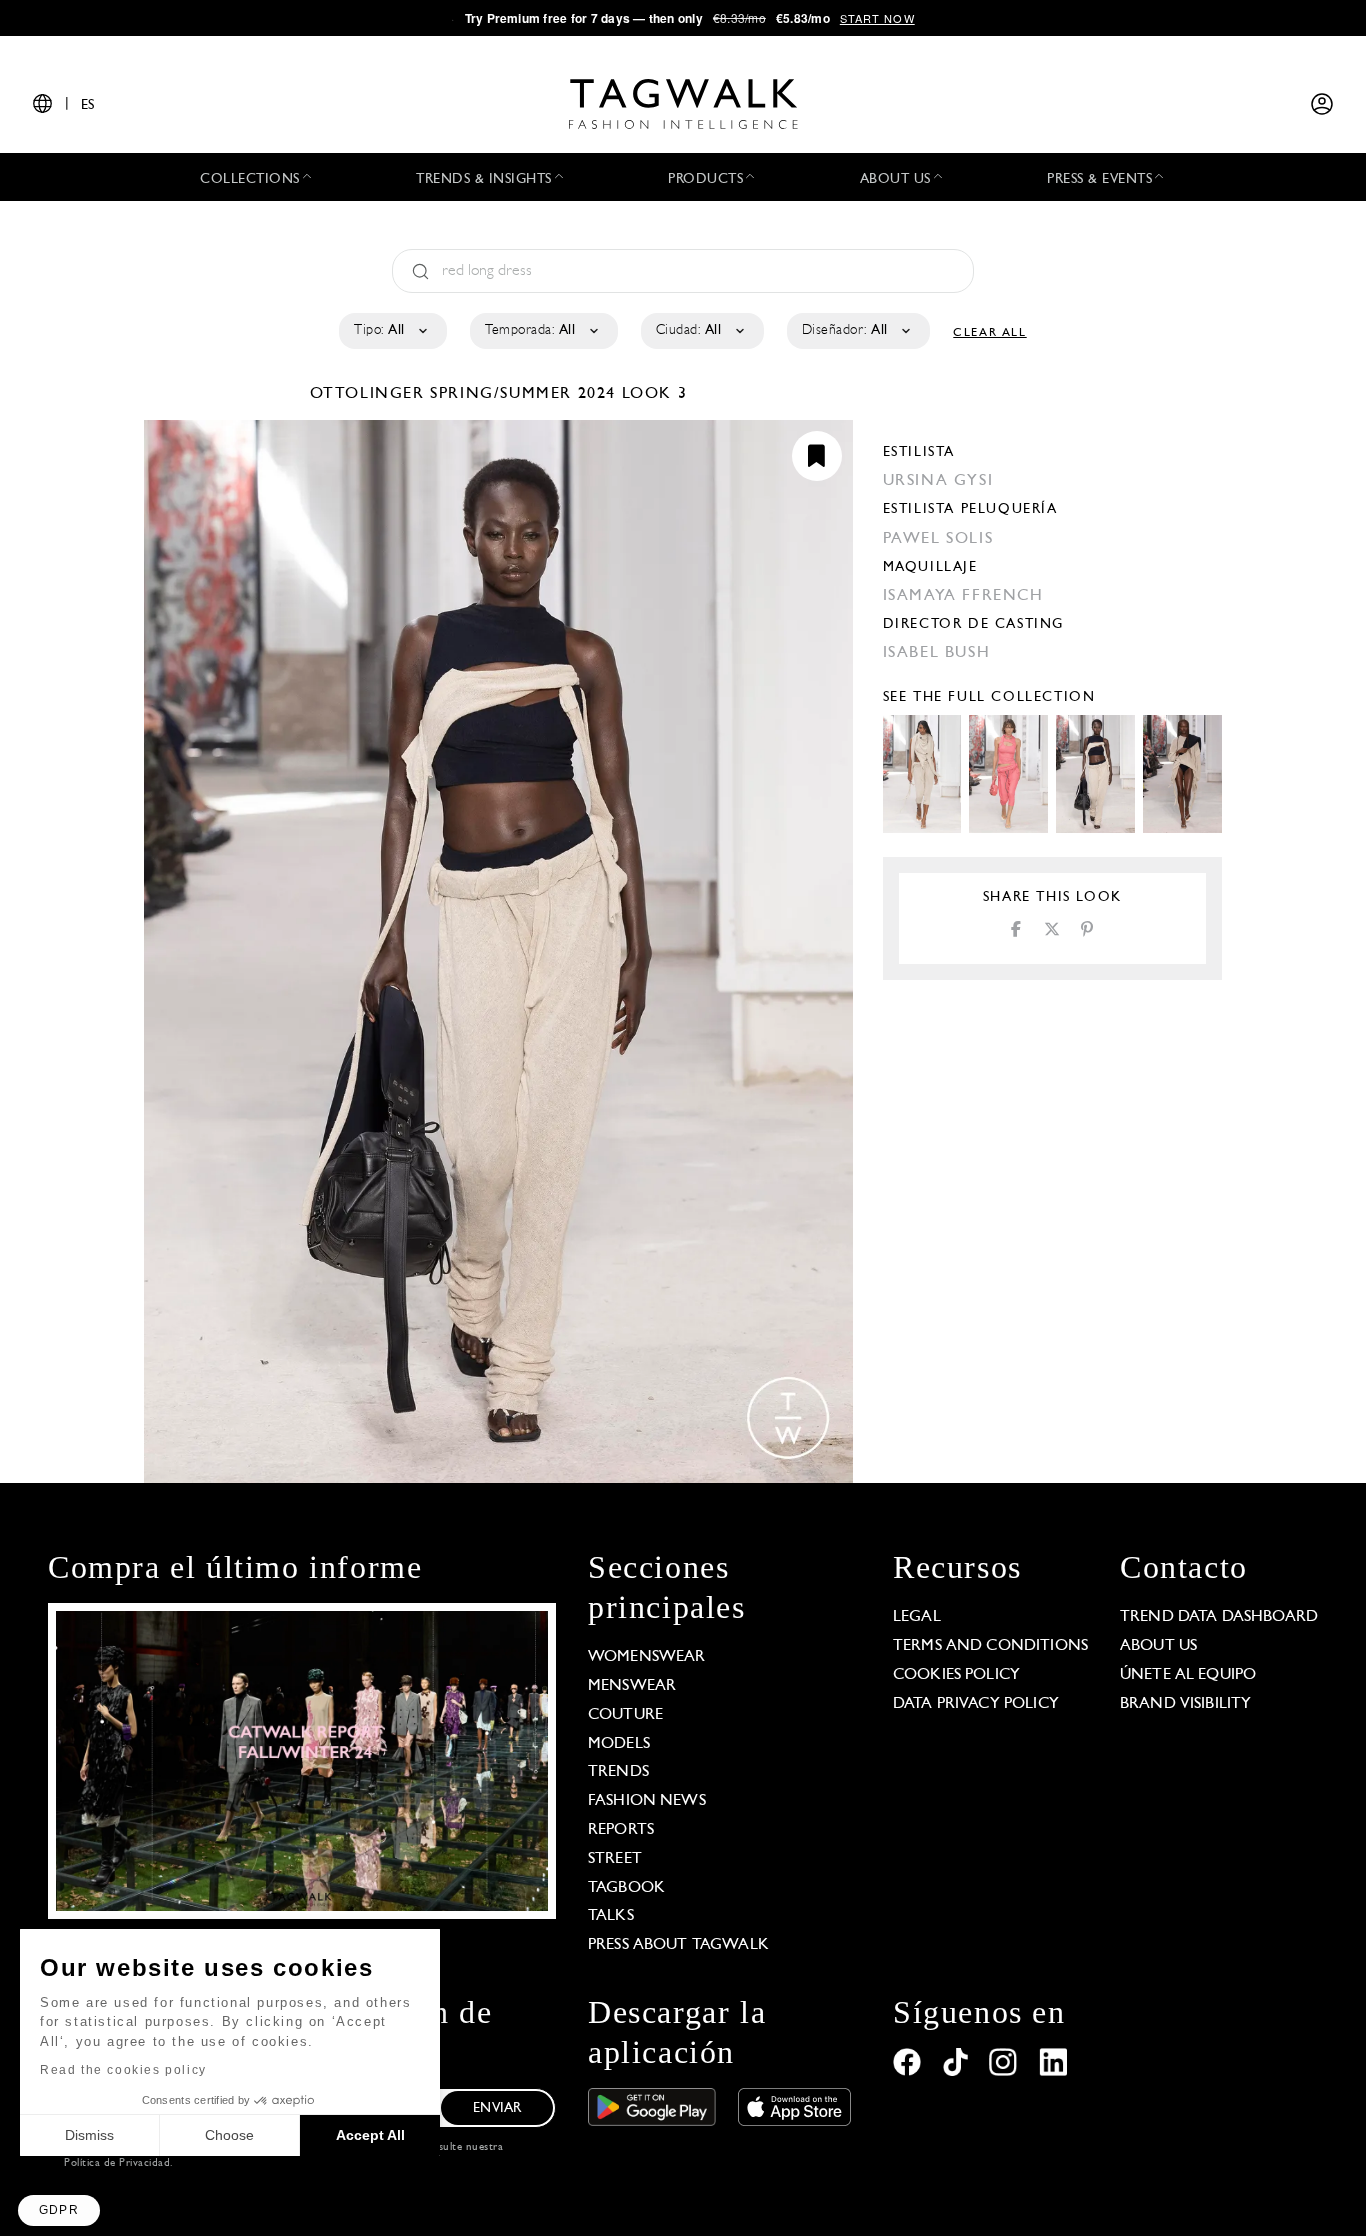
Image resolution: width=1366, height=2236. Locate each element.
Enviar (497, 2108)
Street (615, 1859)
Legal (917, 1617)
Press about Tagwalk (678, 1945)
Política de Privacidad (117, 2163)
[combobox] (391, 331)
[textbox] (391, 331)
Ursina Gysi (938, 481)
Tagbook (626, 1888)
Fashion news (647, 1801)
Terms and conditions (990, 1646)
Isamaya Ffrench (963, 596)
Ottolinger (370, 394)
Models (619, 1744)
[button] (59, 2210)
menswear (632, 1686)
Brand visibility (1185, 1704)
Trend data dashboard (1219, 1617)
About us (1158, 1646)
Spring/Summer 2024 (523, 394)
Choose (229, 2135)
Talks (611, 1916)
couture (625, 1715)
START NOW (877, 18)
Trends (618, 1772)
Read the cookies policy (123, 2070)
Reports (621, 1830)
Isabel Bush (937, 653)
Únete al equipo (1188, 1675)
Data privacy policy (976, 1704)
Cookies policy (956, 1675)
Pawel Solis (938, 539)
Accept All (370, 2135)
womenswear (647, 1657)
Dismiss (89, 2135)
